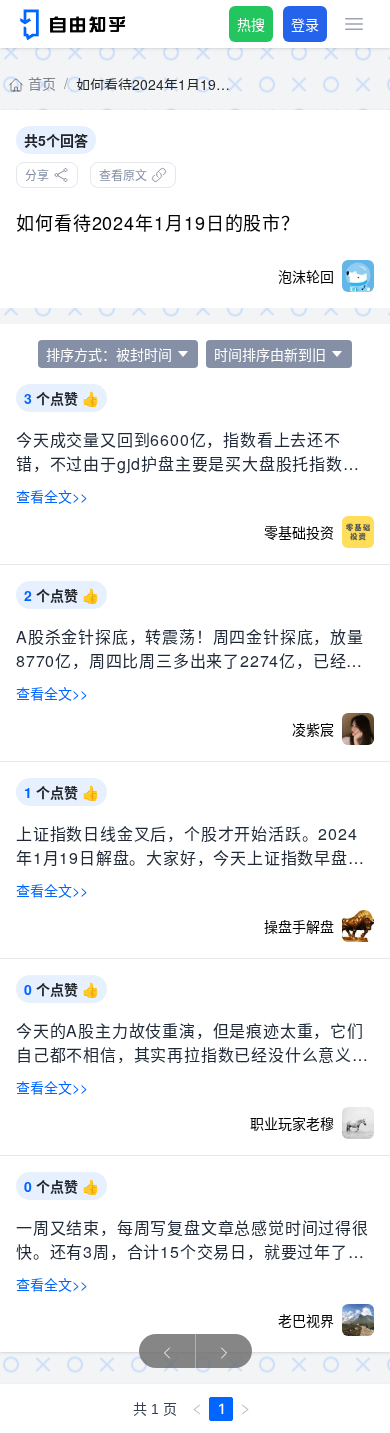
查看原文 (123, 174)
